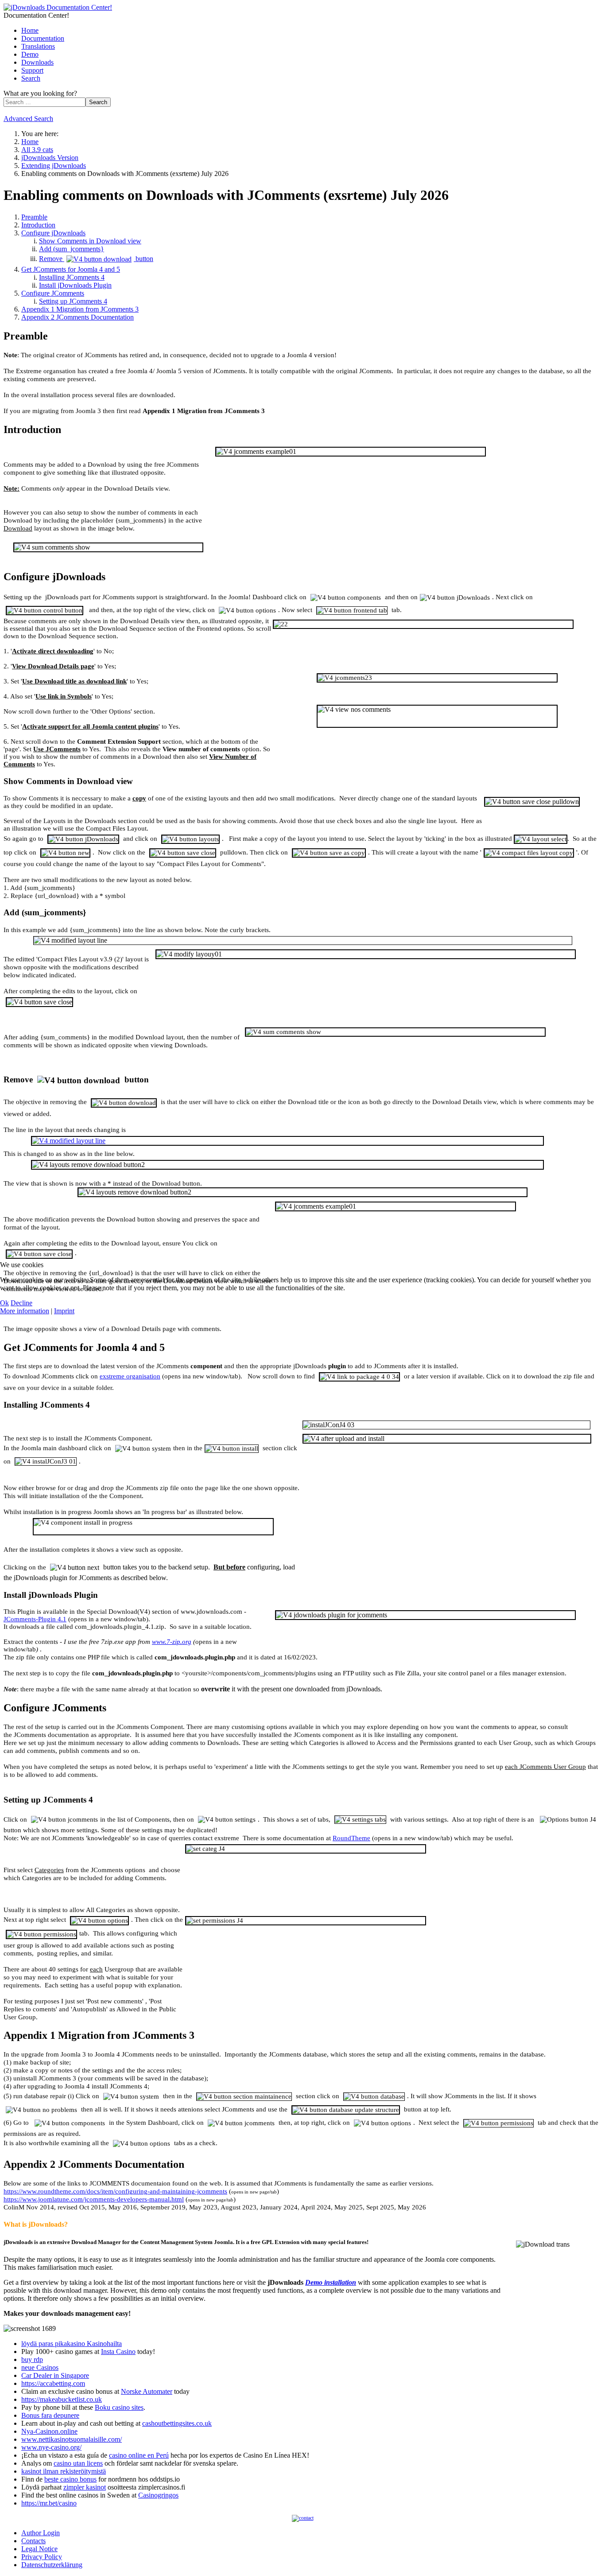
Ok (4, 1303)
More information (25, 1311)
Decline (21, 1303)
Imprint (64, 1311)
